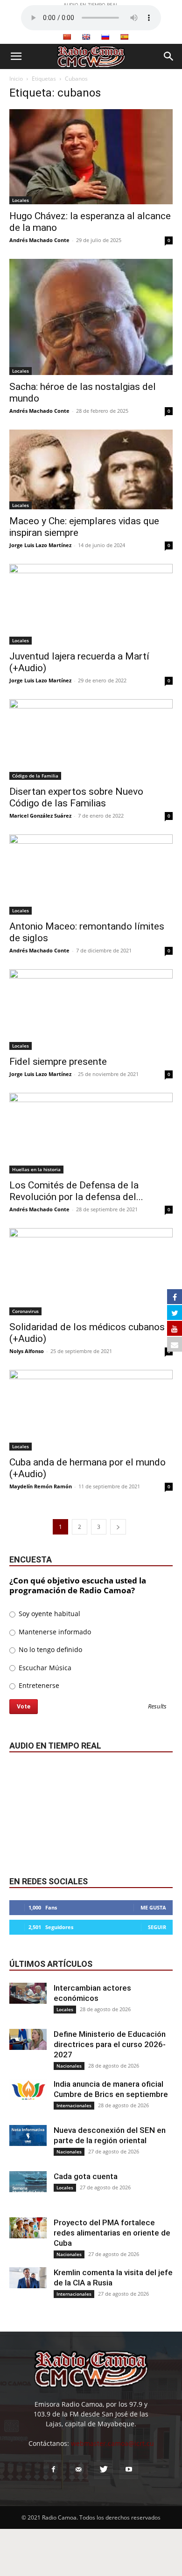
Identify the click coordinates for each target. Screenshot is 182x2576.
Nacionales (69, 2066)
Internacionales (74, 2105)
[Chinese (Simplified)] (67, 37)
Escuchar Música (44, 1668)
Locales (21, 200)
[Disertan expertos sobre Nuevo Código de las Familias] (91, 739)
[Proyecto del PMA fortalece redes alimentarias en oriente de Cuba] (28, 2228)
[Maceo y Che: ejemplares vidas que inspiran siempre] (91, 469)
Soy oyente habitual (49, 1614)
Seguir (157, 1927)
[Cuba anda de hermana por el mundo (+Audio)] (91, 1410)
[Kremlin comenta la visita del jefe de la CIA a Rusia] (28, 2278)
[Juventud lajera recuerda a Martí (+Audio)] (91, 604)
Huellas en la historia (36, 1169)
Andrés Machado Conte (39, 240)
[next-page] (118, 1527)
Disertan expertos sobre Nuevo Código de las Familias (76, 797)
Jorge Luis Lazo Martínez (40, 545)
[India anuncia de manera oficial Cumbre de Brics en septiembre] (28, 2089)
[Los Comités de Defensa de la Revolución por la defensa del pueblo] (91, 1133)
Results (157, 1707)
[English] (86, 37)
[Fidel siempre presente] (91, 1010)
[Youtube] (129, 2470)
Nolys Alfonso (27, 1351)
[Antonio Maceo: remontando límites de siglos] (91, 875)
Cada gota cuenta (86, 2176)
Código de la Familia (35, 776)
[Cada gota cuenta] (28, 2182)
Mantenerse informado (54, 1632)
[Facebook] (53, 2470)
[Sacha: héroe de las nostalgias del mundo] (91, 317)
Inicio (16, 79)
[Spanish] (124, 37)
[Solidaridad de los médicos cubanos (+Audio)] (91, 1272)
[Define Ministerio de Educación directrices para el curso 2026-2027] (28, 2039)
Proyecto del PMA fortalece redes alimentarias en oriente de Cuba (112, 2233)
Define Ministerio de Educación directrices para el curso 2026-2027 (110, 2044)
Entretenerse (38, 1685)
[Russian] (105, 37)
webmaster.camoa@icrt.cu (112, 2443)
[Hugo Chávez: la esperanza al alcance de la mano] (91, 157)
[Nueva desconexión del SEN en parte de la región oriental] (28, 2135)
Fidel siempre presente (58, 1062)
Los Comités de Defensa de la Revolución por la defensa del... (76, 1191)
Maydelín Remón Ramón (41, 1486)
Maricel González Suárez (40, 816)
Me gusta (153, 1907)
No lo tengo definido (49, 1649)
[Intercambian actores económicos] (28, 1993)
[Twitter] (104, 2470)
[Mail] (78, 2470)
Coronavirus (25, 1311)
